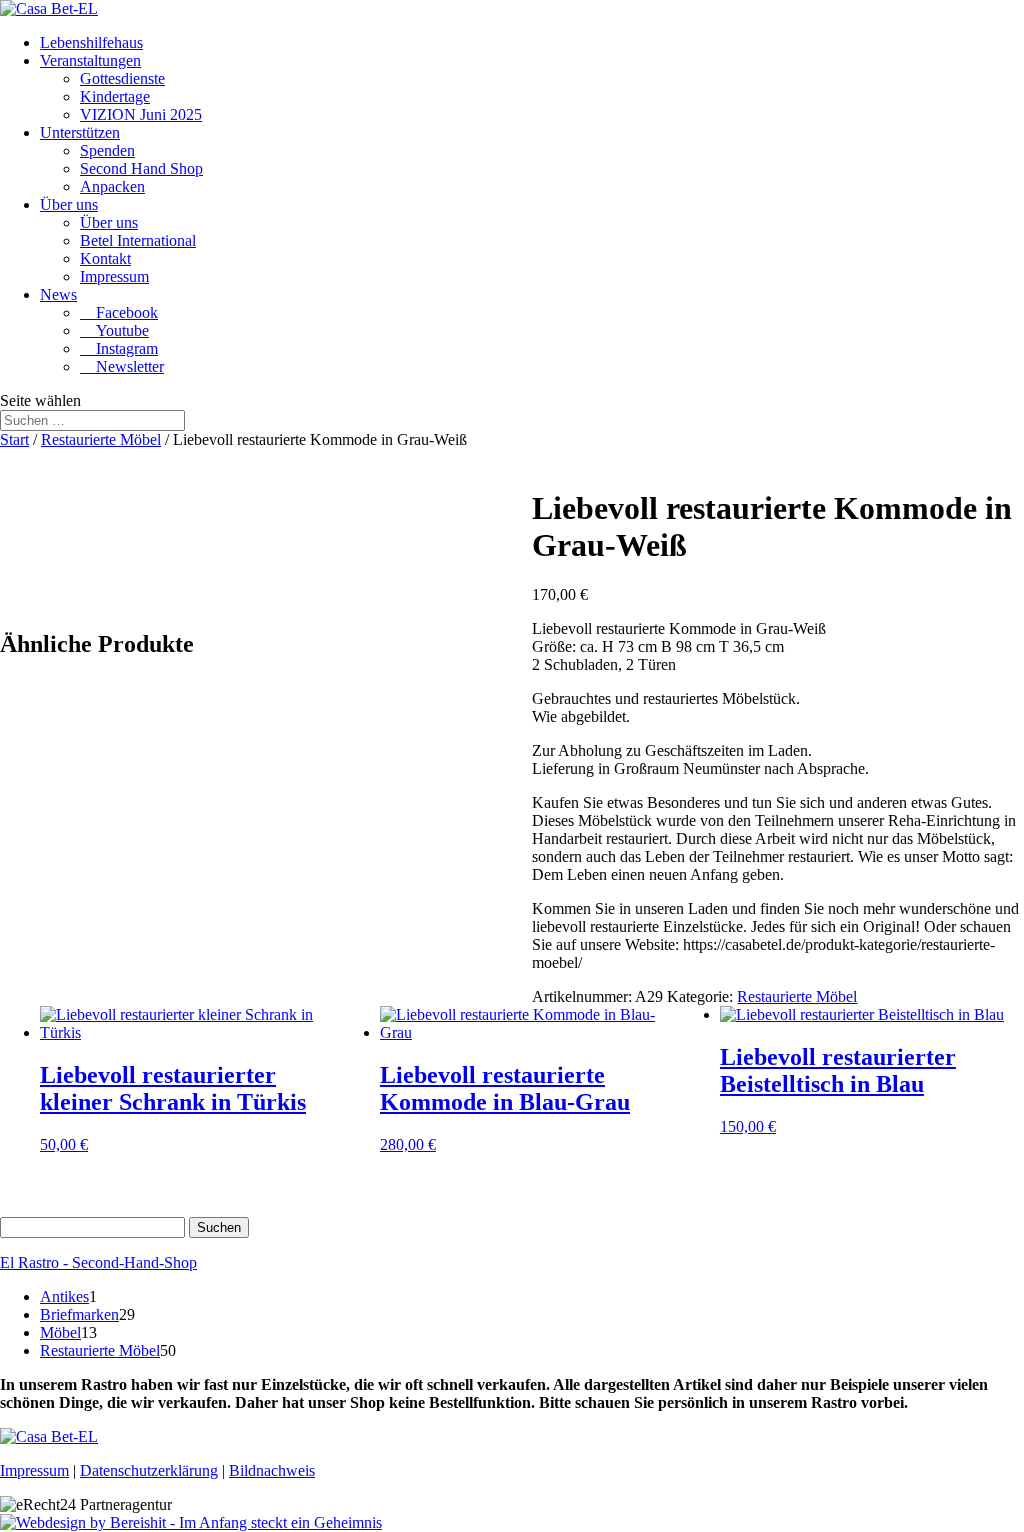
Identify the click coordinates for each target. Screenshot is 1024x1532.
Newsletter (122, 366)
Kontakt (105, 258)
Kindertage (115, 96)
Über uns (69, 204)
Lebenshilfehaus (91, 42)
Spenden (107, 150)
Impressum (114, 276)
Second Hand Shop (141, 168)
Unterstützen (80, 132)
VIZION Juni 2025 (141, 114)
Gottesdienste (122, 78)
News (58, 294)
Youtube (114, 330)
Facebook (119, 312)
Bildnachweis (272, 1470)
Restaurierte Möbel (101, 439)
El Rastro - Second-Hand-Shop (98, 1262)
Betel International (138, 240)
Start (14, 439)
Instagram (119, 348)
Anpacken (112, 186)
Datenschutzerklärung (149, 1470)
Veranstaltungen (90, 60)
